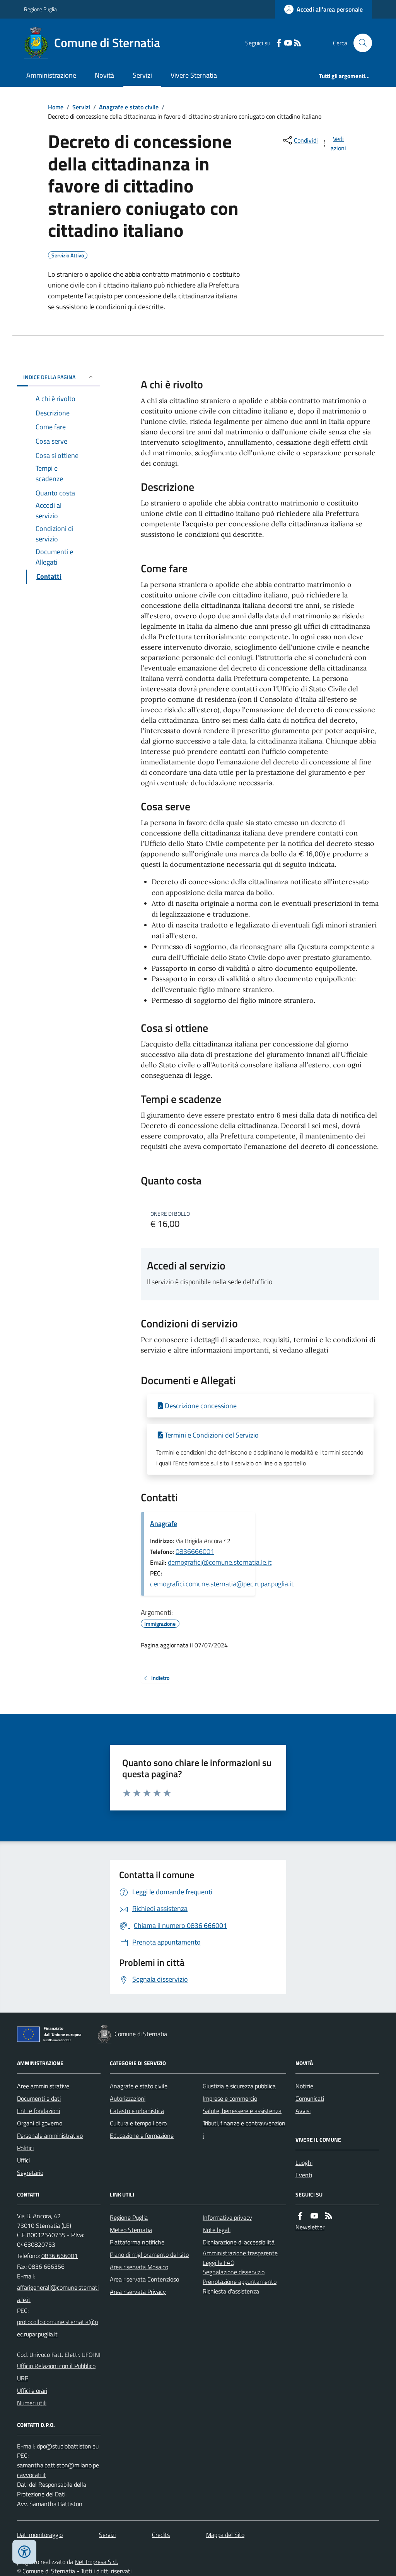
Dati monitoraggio (40, 2535)
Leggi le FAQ (219, 2263)
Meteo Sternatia (131, 2230)
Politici (25, 2148)
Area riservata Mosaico (139, 2267)
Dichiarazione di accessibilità (239, 2242)
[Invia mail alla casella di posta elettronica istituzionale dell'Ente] (59, 2294)
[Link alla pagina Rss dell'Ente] (329, 2216)
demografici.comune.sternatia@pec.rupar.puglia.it (222, 1584)
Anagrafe (164, 1524)
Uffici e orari (32, 2391)
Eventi (304, 2175)
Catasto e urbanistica (137, 2111)
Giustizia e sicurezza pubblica (239, 2086)
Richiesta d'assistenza (231, 2291)
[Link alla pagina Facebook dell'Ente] (300, 2216)
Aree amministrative (43, 2086)
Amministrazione (51, 75)
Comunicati (310, 2098)
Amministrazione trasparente (240, 2253)
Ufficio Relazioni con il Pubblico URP (56, 2372)
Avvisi (303, 2111)
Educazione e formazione (142, 2135)
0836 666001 (60, 2256)
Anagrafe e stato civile (129, 107)
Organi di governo (40, 2123)
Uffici (23, 2160)
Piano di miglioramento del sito (149, 2254)
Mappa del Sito (225, 2535)
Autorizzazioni (128, 2098)
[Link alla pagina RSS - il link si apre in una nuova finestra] (297, 43)
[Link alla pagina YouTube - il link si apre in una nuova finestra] (288, 43)
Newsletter (310, 2227)
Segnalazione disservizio (234, 2272)
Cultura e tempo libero (138, 2123)
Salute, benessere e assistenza (242, 2111)
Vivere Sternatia (194, 75)
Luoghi (304, 2163)
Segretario (30, 2173)
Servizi (142, 75)
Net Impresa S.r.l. (96, 2562)
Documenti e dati (39, 2098)
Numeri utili (32, 2403)
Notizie (304, 2086)
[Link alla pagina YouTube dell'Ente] (314, 2216)
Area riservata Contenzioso (144, 2279)
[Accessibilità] (24, 2552)
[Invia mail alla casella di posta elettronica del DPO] (68, 2446)
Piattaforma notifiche (137, 2242)
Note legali (217, 2230)
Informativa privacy (227, 2217)
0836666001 (195, 1551)
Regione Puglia (40, 9)
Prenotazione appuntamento (240, 2282)
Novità (104, 75)
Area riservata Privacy (138, 2292)
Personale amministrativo (50, 2135)
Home (56, 107)
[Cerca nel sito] (360, 43)
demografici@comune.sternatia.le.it (220, 1562)
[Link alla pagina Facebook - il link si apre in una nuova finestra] (279, 43)
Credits (161, 2535)
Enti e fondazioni (38, 2111)
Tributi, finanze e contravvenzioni (244, 2129)
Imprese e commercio (230, 2098)
